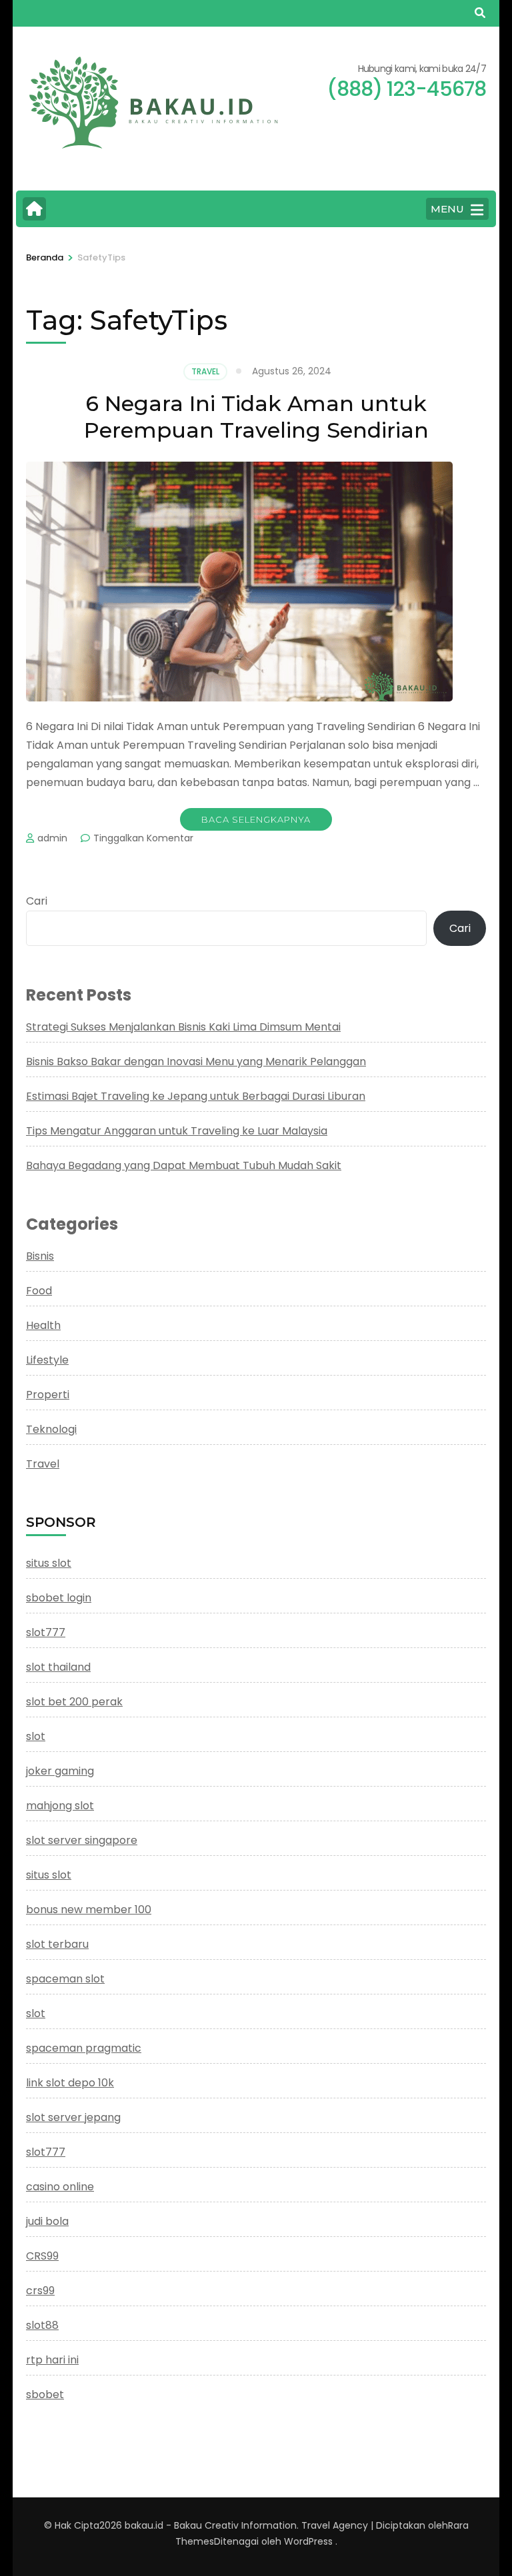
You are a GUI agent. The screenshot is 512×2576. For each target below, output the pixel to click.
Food (39, 1291)
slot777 (46, 1632)
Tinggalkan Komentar (143, 838)
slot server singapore (82, 1840)
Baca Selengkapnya (256, 819)
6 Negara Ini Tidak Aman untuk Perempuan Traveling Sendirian (256, 417)
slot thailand (58, 1667)
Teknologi (51, 1429)
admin (52, 838)
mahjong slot (60, 1806)
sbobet (45, 2394)
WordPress (308, 2541)
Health (43, 1325)
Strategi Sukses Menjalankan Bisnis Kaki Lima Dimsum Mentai (183, 1027)
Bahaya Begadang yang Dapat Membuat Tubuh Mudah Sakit (184, 1165)
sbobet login (59, 1598)
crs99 (40, 2291)
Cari (37, 901)
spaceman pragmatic (84, 2048)
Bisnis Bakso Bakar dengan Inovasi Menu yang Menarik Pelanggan (196, 1062)
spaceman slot (65, 1979)
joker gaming (60, 1771)
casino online (60, 2187)
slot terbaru (57, 1944)
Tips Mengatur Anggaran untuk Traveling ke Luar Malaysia (177, 1131)
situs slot (49, 1563)
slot (36, 1736)
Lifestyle (47, 1360)
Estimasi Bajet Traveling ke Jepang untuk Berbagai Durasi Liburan (196, 1096)
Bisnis (40, 1256)
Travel (205, 371)
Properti (48, 1395)
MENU (447, 209)
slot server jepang (73, 2117)
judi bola (47, 2221)
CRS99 (42, 2256)
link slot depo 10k (70, 2083)
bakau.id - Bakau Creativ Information (211, 2525)
